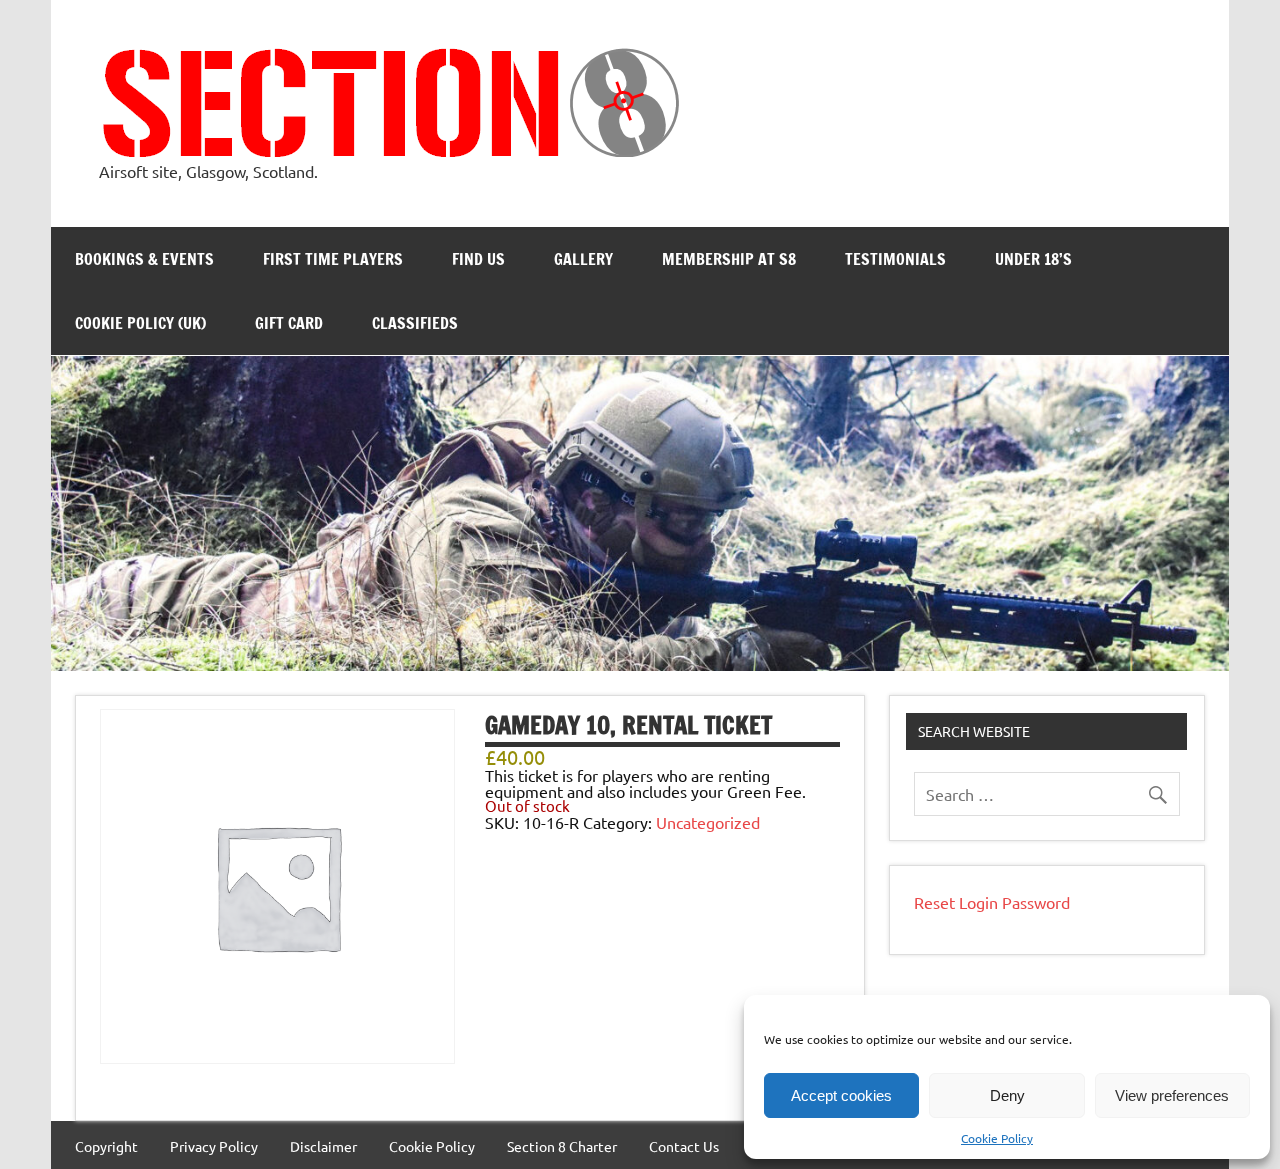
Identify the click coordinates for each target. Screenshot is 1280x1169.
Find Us (478, 259)
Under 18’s (1033, 259)
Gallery (583, 259)
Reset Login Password (992, 902)
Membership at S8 (729, 259)
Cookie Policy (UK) (140, 323)
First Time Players (333, 259)
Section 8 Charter (562, 1146)
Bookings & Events (144, 259)
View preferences (1172, 1095)
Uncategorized (708, 822)
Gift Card (289, 323)
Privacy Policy (214, 1146)
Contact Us (684, 1146)
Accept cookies (841, 1095)
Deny (1007, 1095)
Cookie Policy (997, 1138)
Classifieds (415, 323)
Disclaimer (323, 1146)
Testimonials (895, 259)
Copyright (106, 1146)
